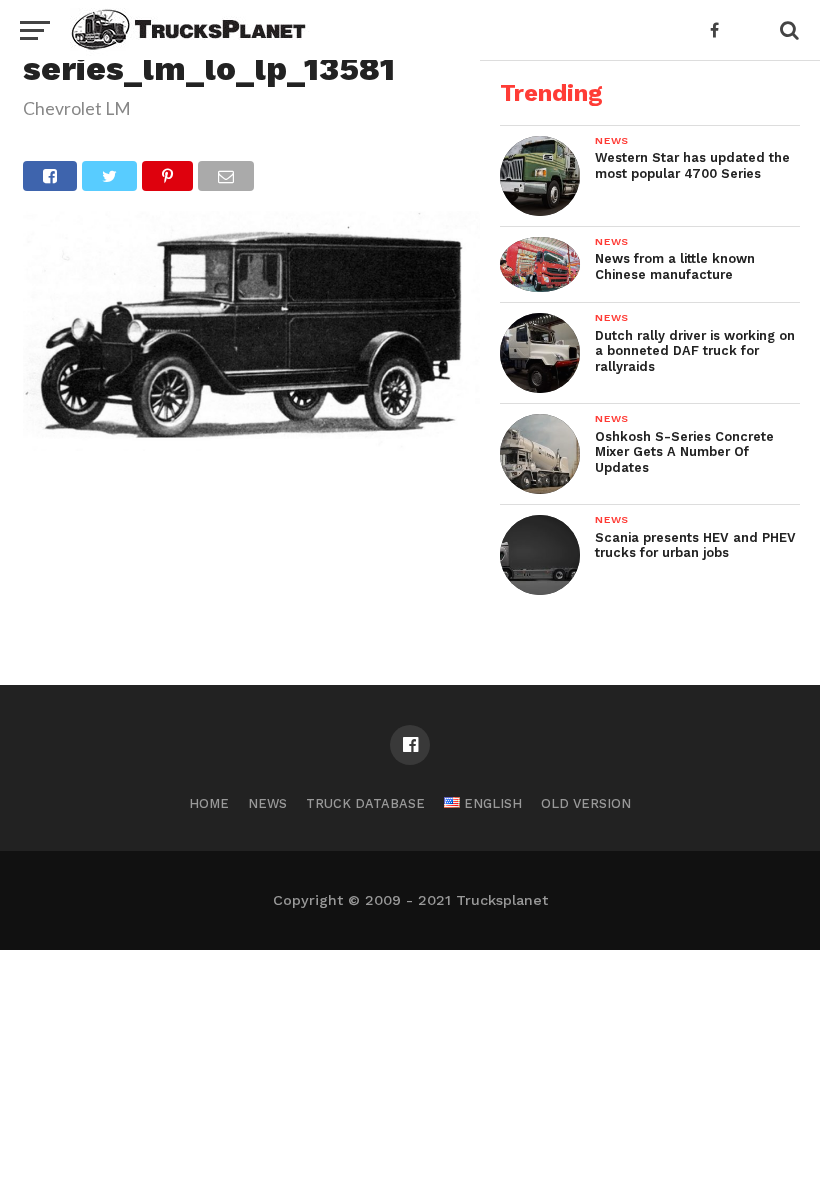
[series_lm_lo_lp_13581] (251, 444)
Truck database (365, 803)
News (267, 803)
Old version (586, 803)
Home (209, 803)
